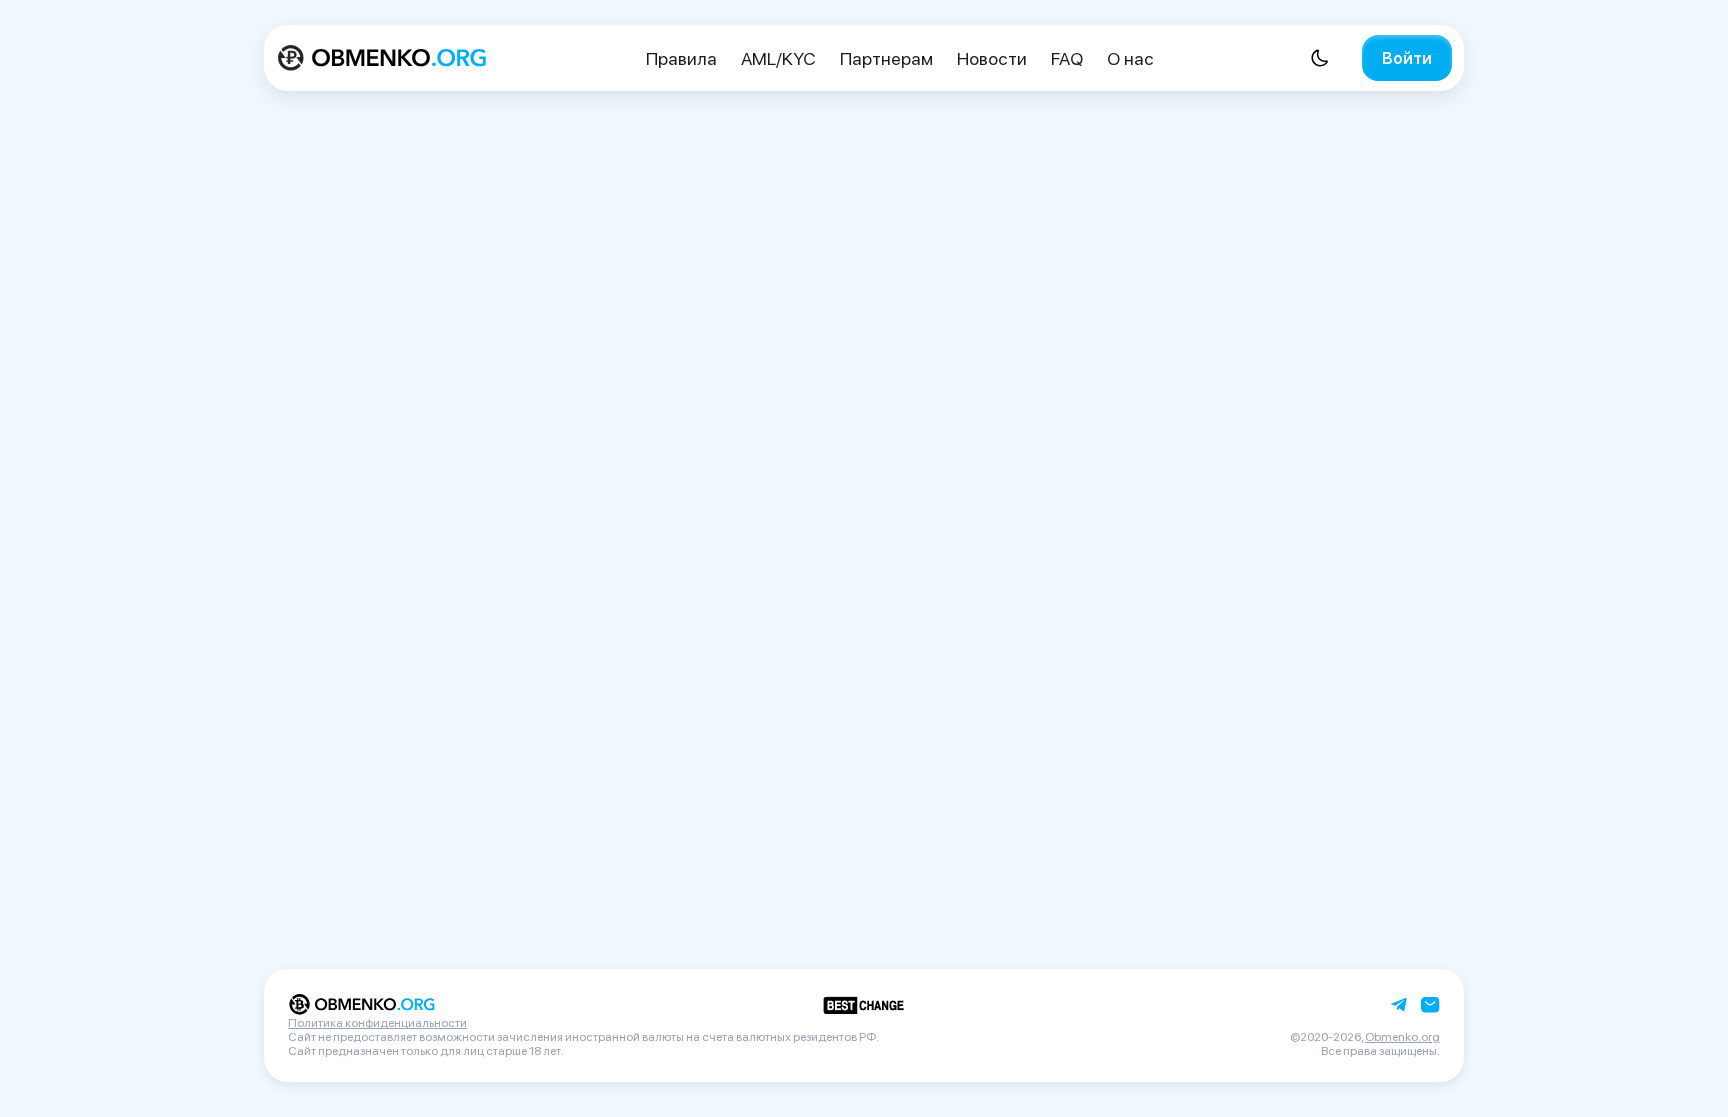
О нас (1130, 58)
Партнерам (886, 58)
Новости (992, 58)
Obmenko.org (1402, 1037)
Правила (681, 58)
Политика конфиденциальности (377, 1023)
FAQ (1067, 58)
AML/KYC (778, 58)
